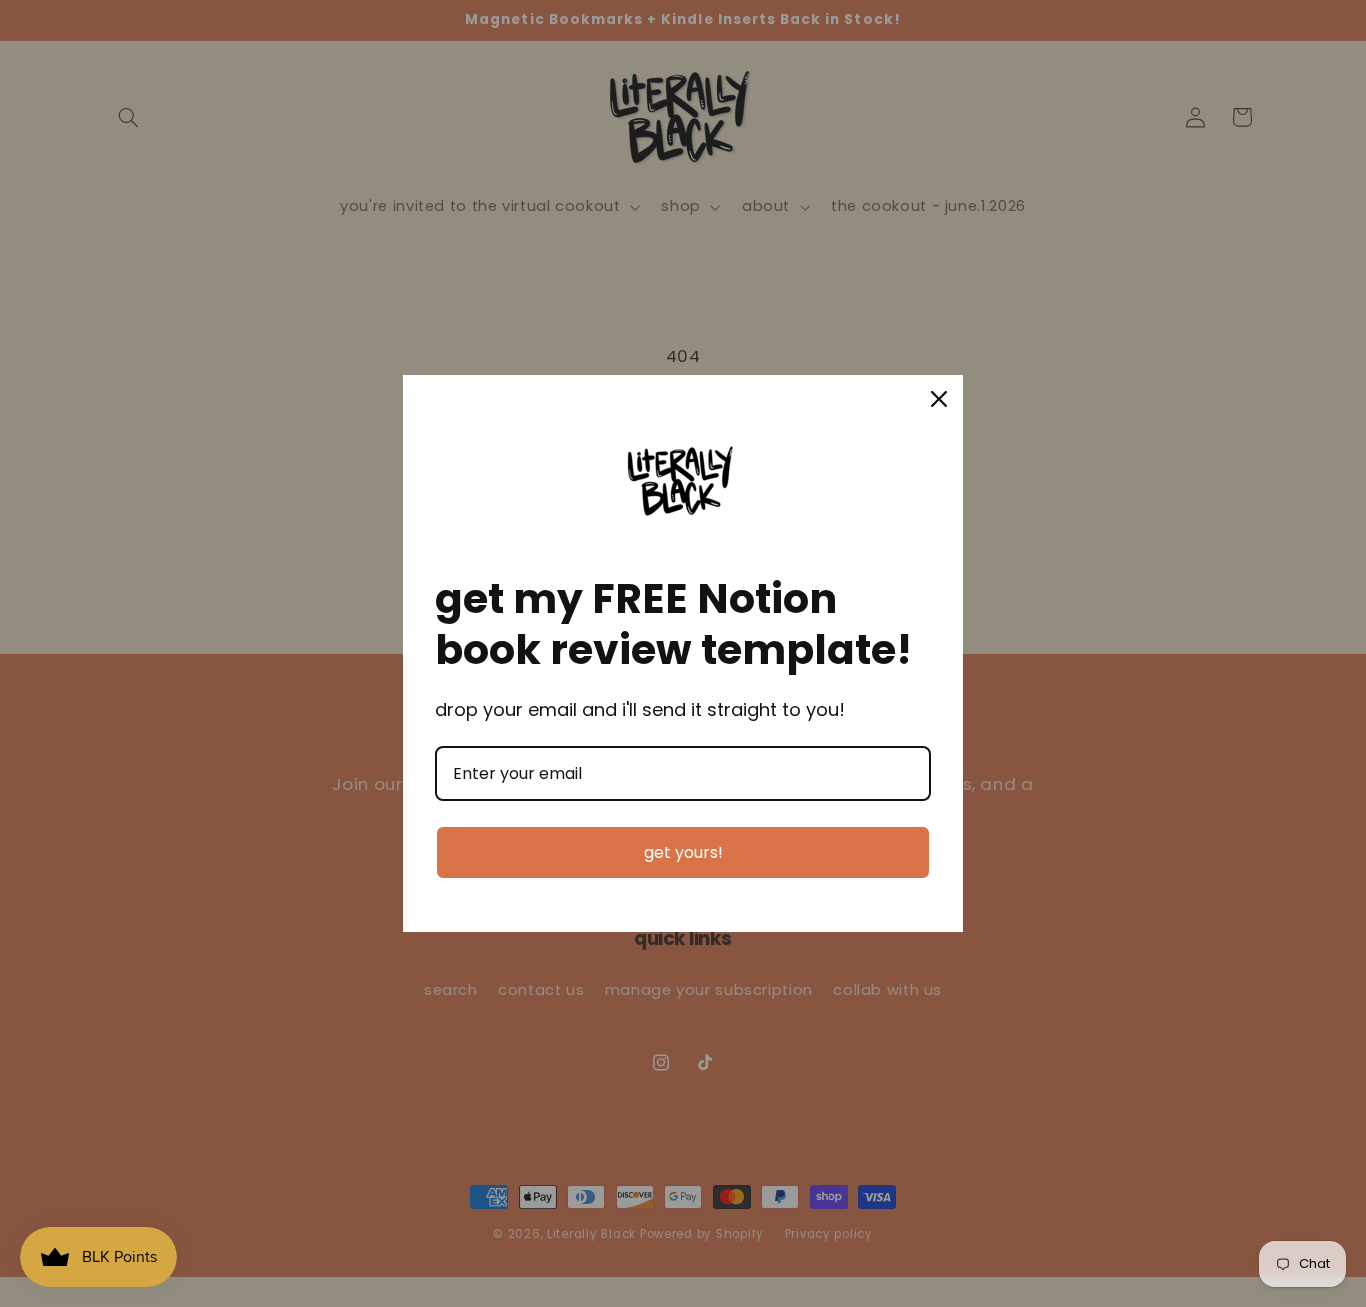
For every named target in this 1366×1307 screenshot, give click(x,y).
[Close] (939, 399)
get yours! (683, 852)
